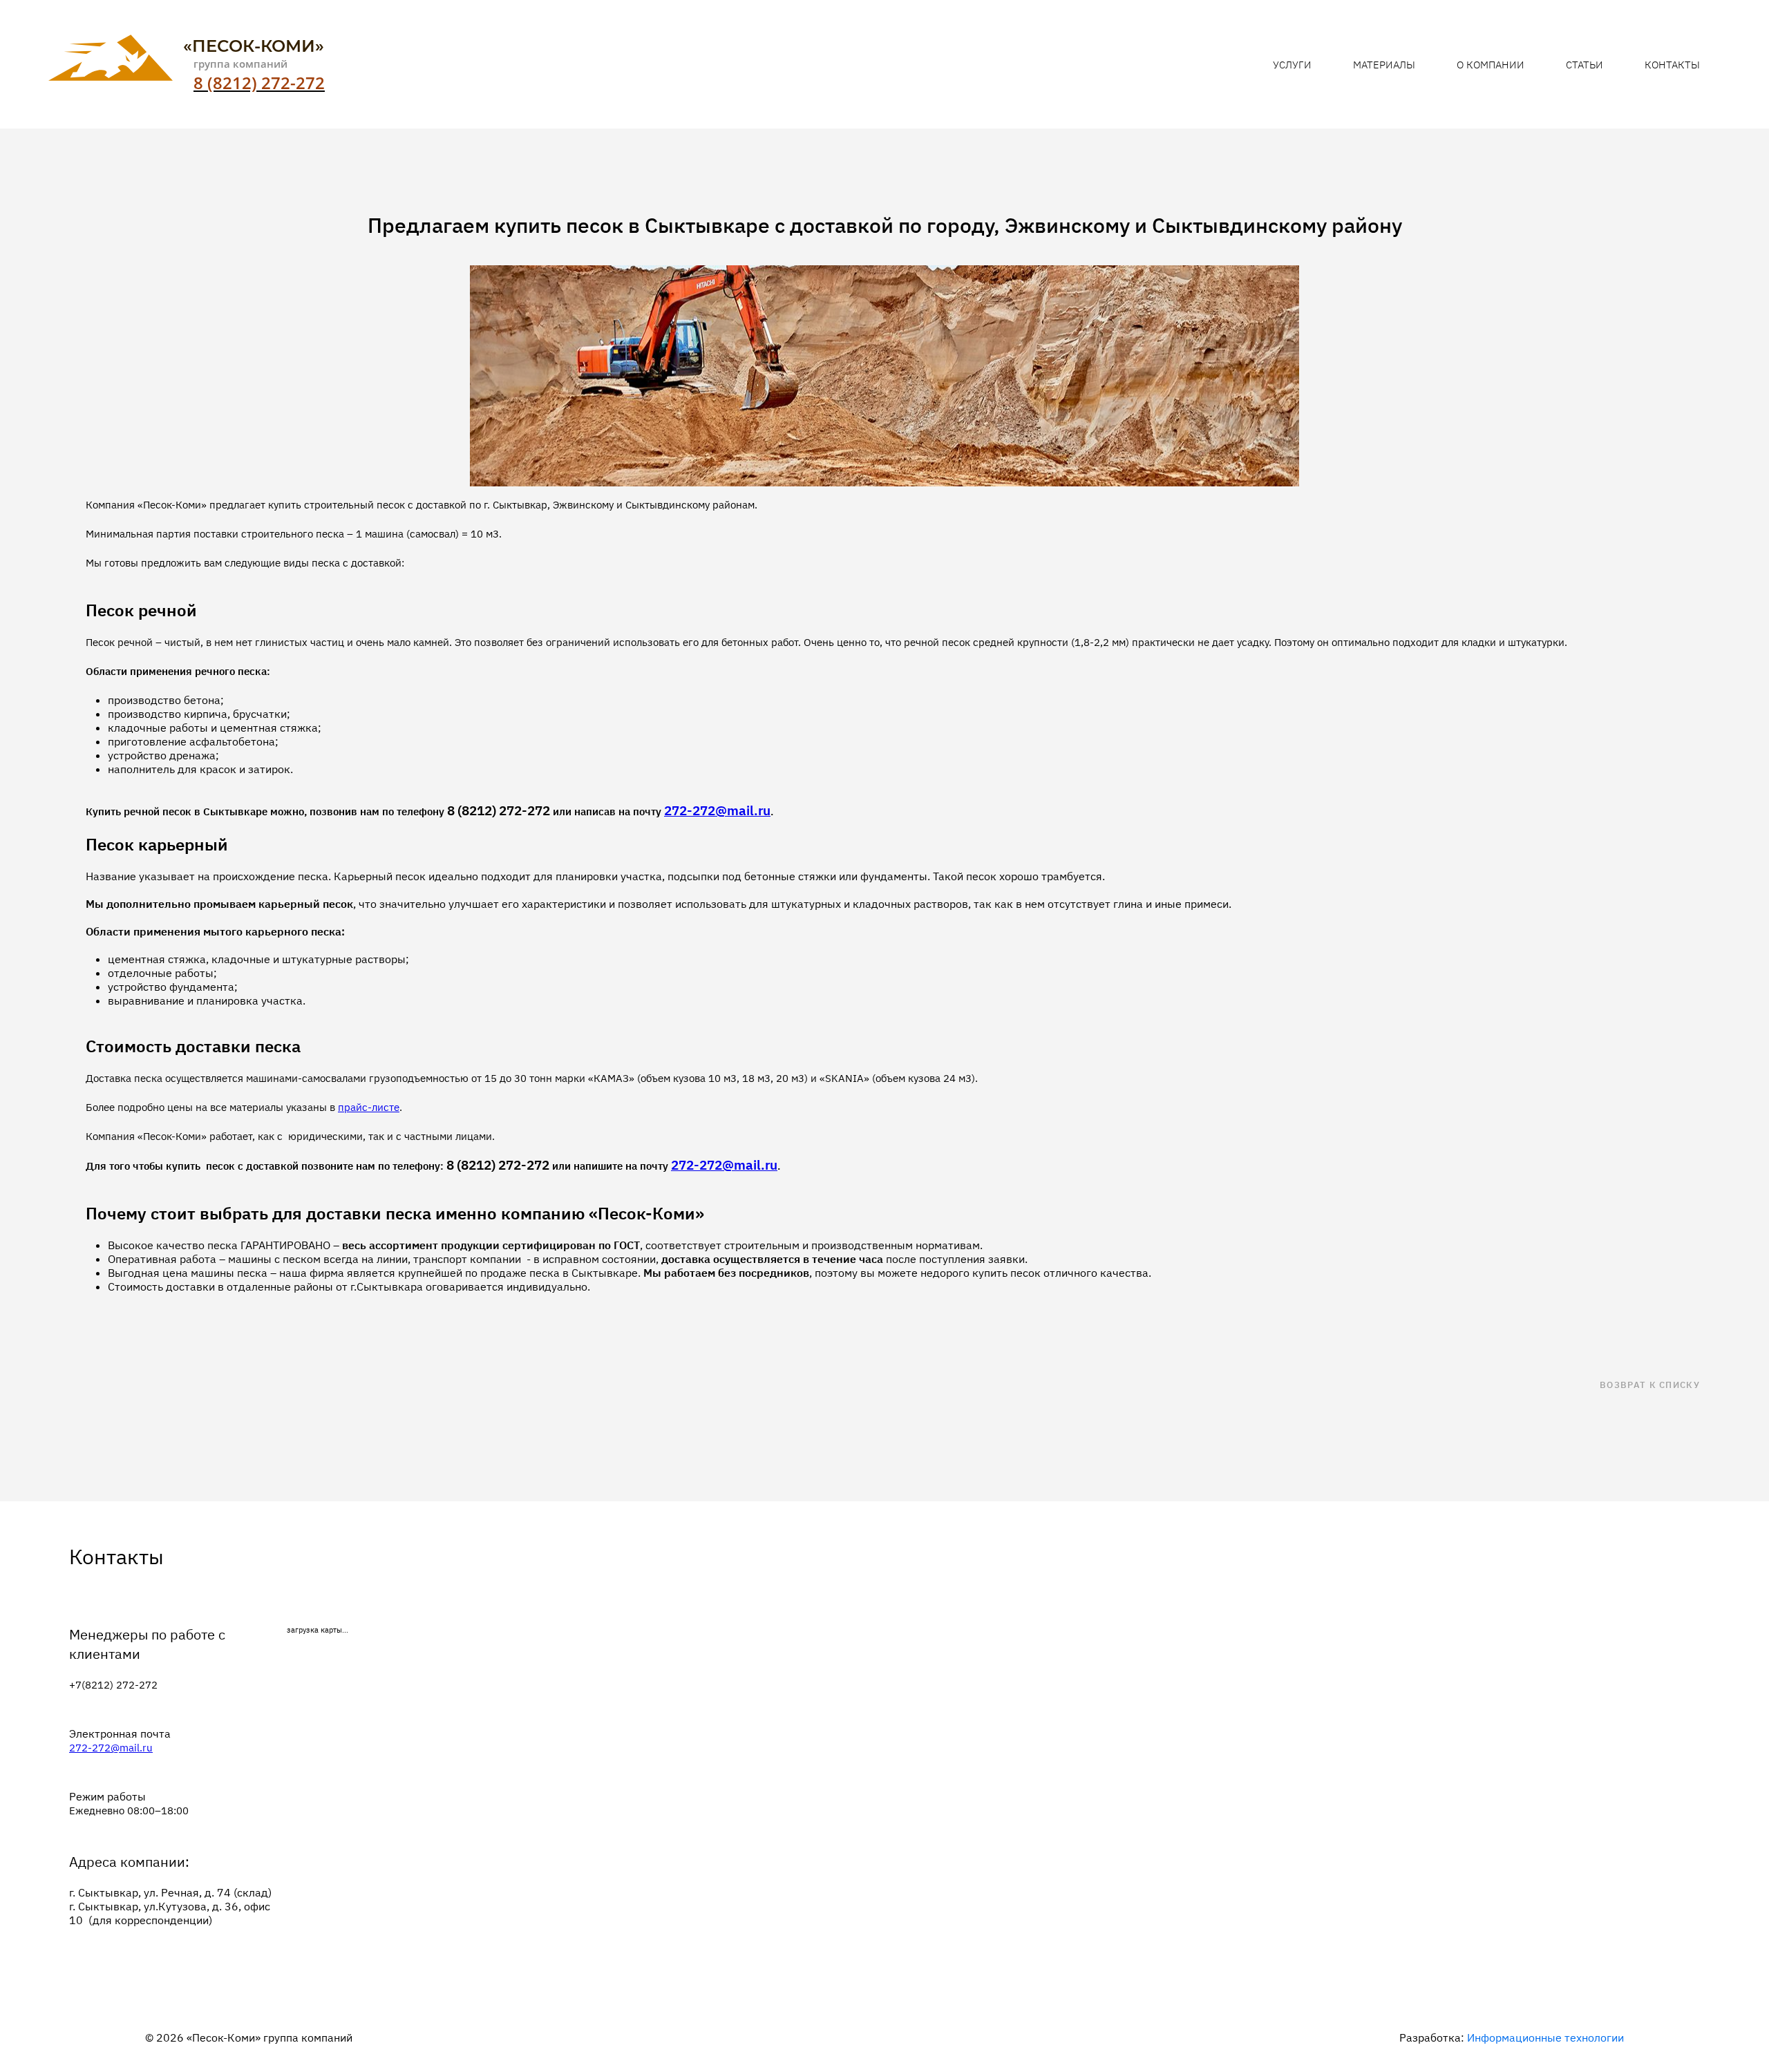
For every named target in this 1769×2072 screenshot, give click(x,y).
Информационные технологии (1545, 2037)
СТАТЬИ (1584, 65)
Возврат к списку (1650, 1385)
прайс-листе (369, 1107)
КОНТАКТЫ (1672, 65)
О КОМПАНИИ (1491, 65)
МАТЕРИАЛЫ (1384, 65)
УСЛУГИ (1292, 65)
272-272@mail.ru (111, 1748)
